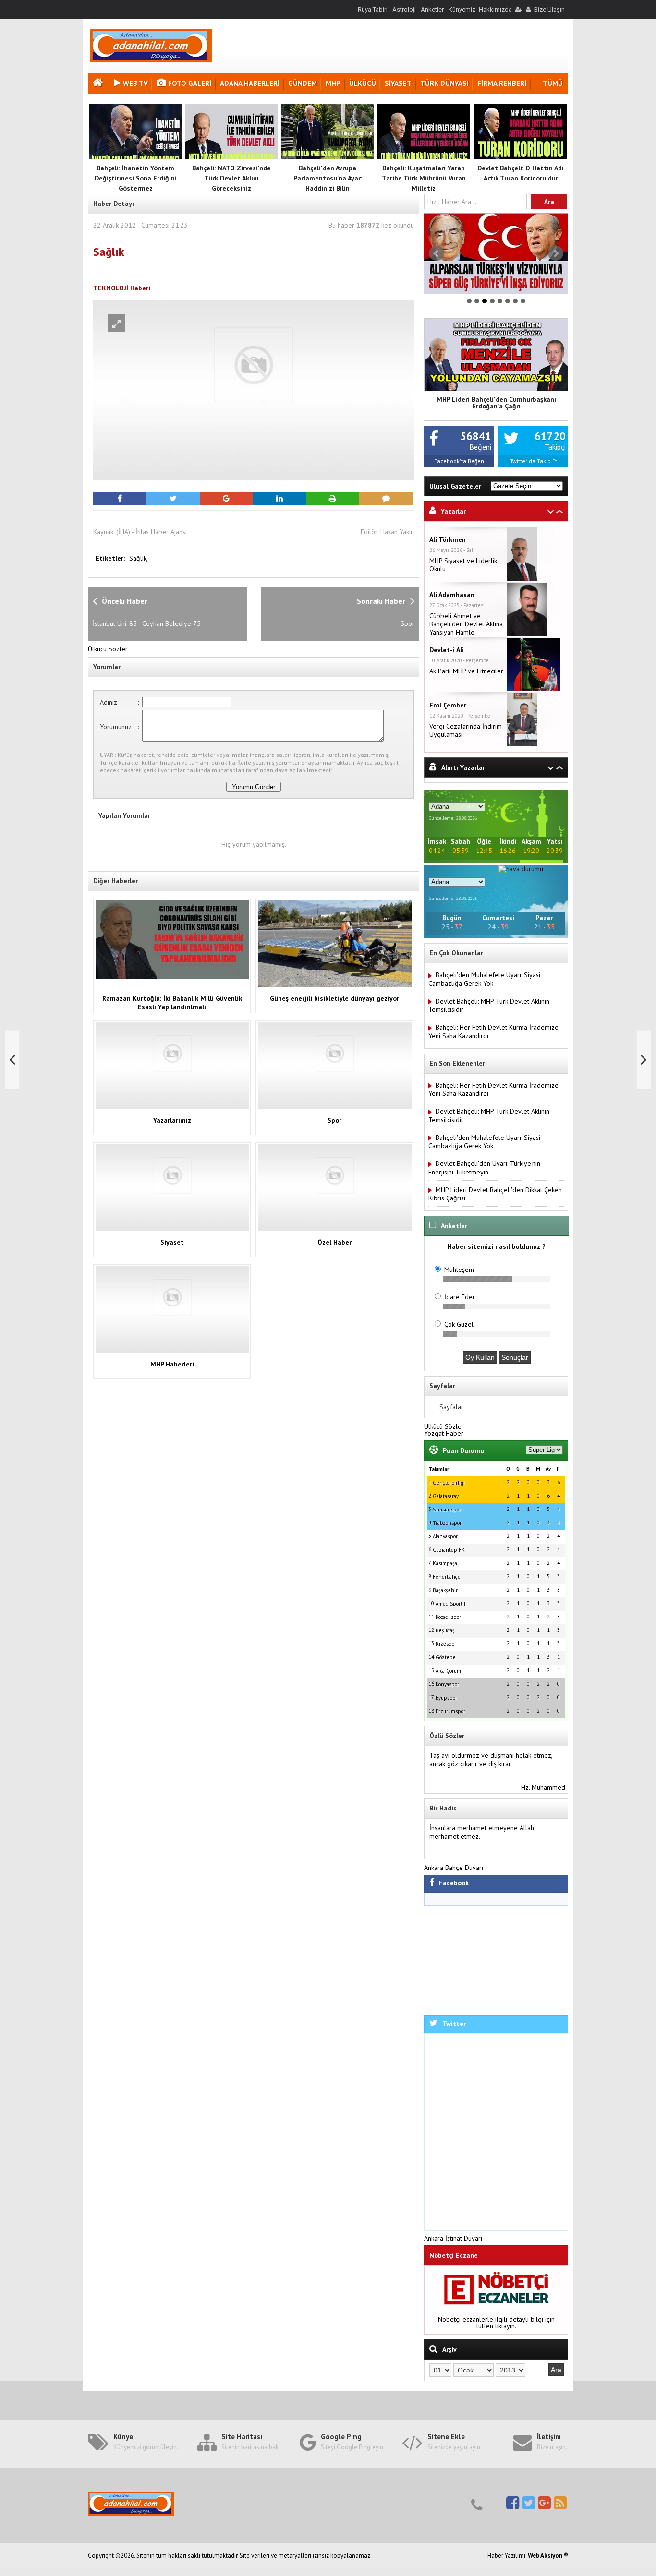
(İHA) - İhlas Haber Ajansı (152, 532)
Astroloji (404, 9)
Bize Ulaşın (549, 9)
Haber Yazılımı (21, 2572)
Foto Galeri (190, 83)
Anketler (432, 9)
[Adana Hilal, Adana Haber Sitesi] (151, 60)
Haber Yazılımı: (508, 2556)
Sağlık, (139, 558)
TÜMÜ (553, 83)
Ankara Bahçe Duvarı (454, 1868)
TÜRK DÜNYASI (444, 83)
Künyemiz (462, 9)
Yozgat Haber (444, 1433)
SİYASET (398, 83)
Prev (437, 253)
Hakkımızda (495, 9)
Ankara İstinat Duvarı (453, 2238)
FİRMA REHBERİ (502, 83)
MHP (333, 83)
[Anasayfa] (99, 84)
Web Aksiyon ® (548, 2556)
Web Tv (135, 83)
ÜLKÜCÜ (363, 83)
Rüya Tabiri (373, 9)
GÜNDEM (303, 83)
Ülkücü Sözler (108, 649)
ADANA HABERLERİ (250, 83)
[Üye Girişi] (518, 9)
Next (556, 253)
